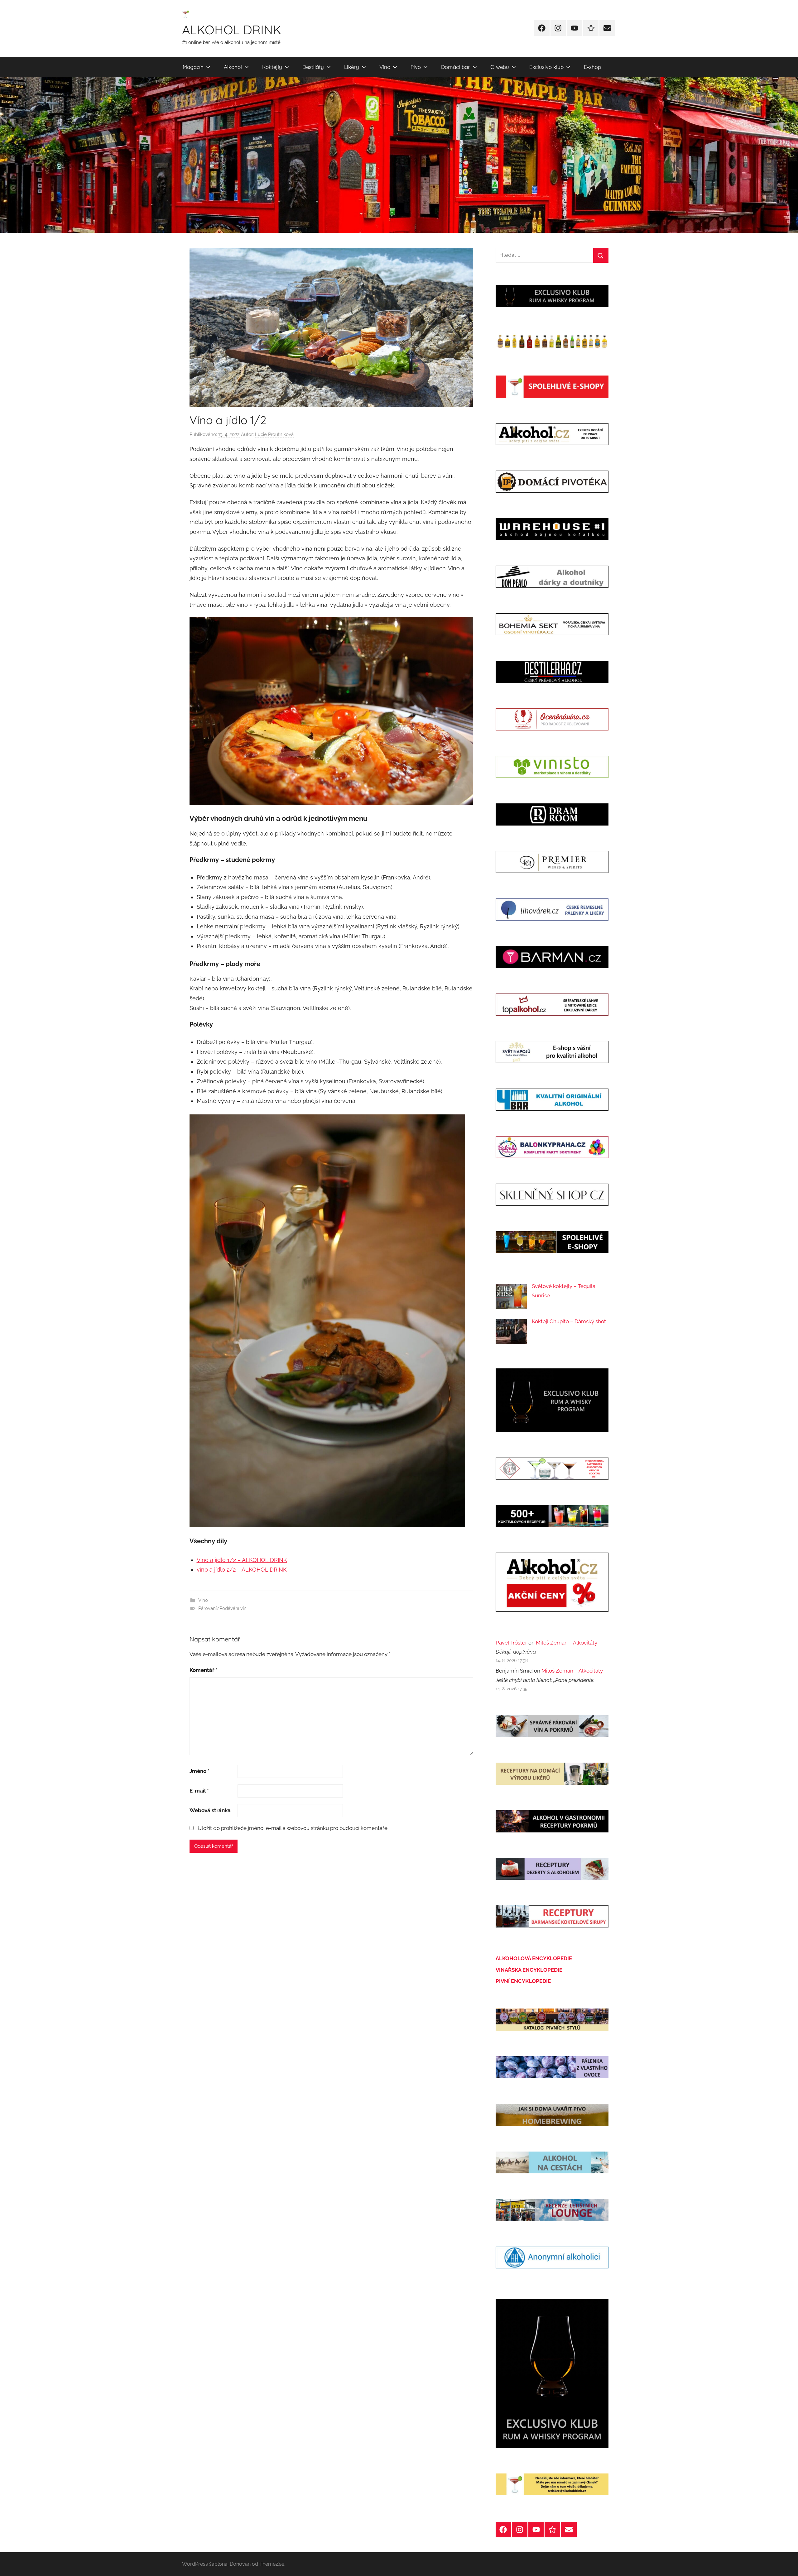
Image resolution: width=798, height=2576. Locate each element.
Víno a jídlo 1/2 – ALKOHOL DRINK (242, 1560)
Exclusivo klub (546, 67)
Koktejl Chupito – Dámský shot (569, 1321)
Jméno (199, 1771)
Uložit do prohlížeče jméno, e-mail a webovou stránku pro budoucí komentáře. (293, 1828)
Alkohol (233, 67)
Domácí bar (456, 67)
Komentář (204, 1670)
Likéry (352, 67)
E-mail (199, 1791)
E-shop (592, 67)
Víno (385, 67)
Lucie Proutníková (274, 434)
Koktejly (272, 67)
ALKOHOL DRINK (232, 30)
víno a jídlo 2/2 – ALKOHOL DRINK (242, 1570)
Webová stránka (210, 1810)
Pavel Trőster (511, 1643)
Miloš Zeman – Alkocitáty (567, 1643)
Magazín (193, 67)
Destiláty (313, 67)
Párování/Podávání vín (222, 1608)
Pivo (416, 67)
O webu (500, 67)
